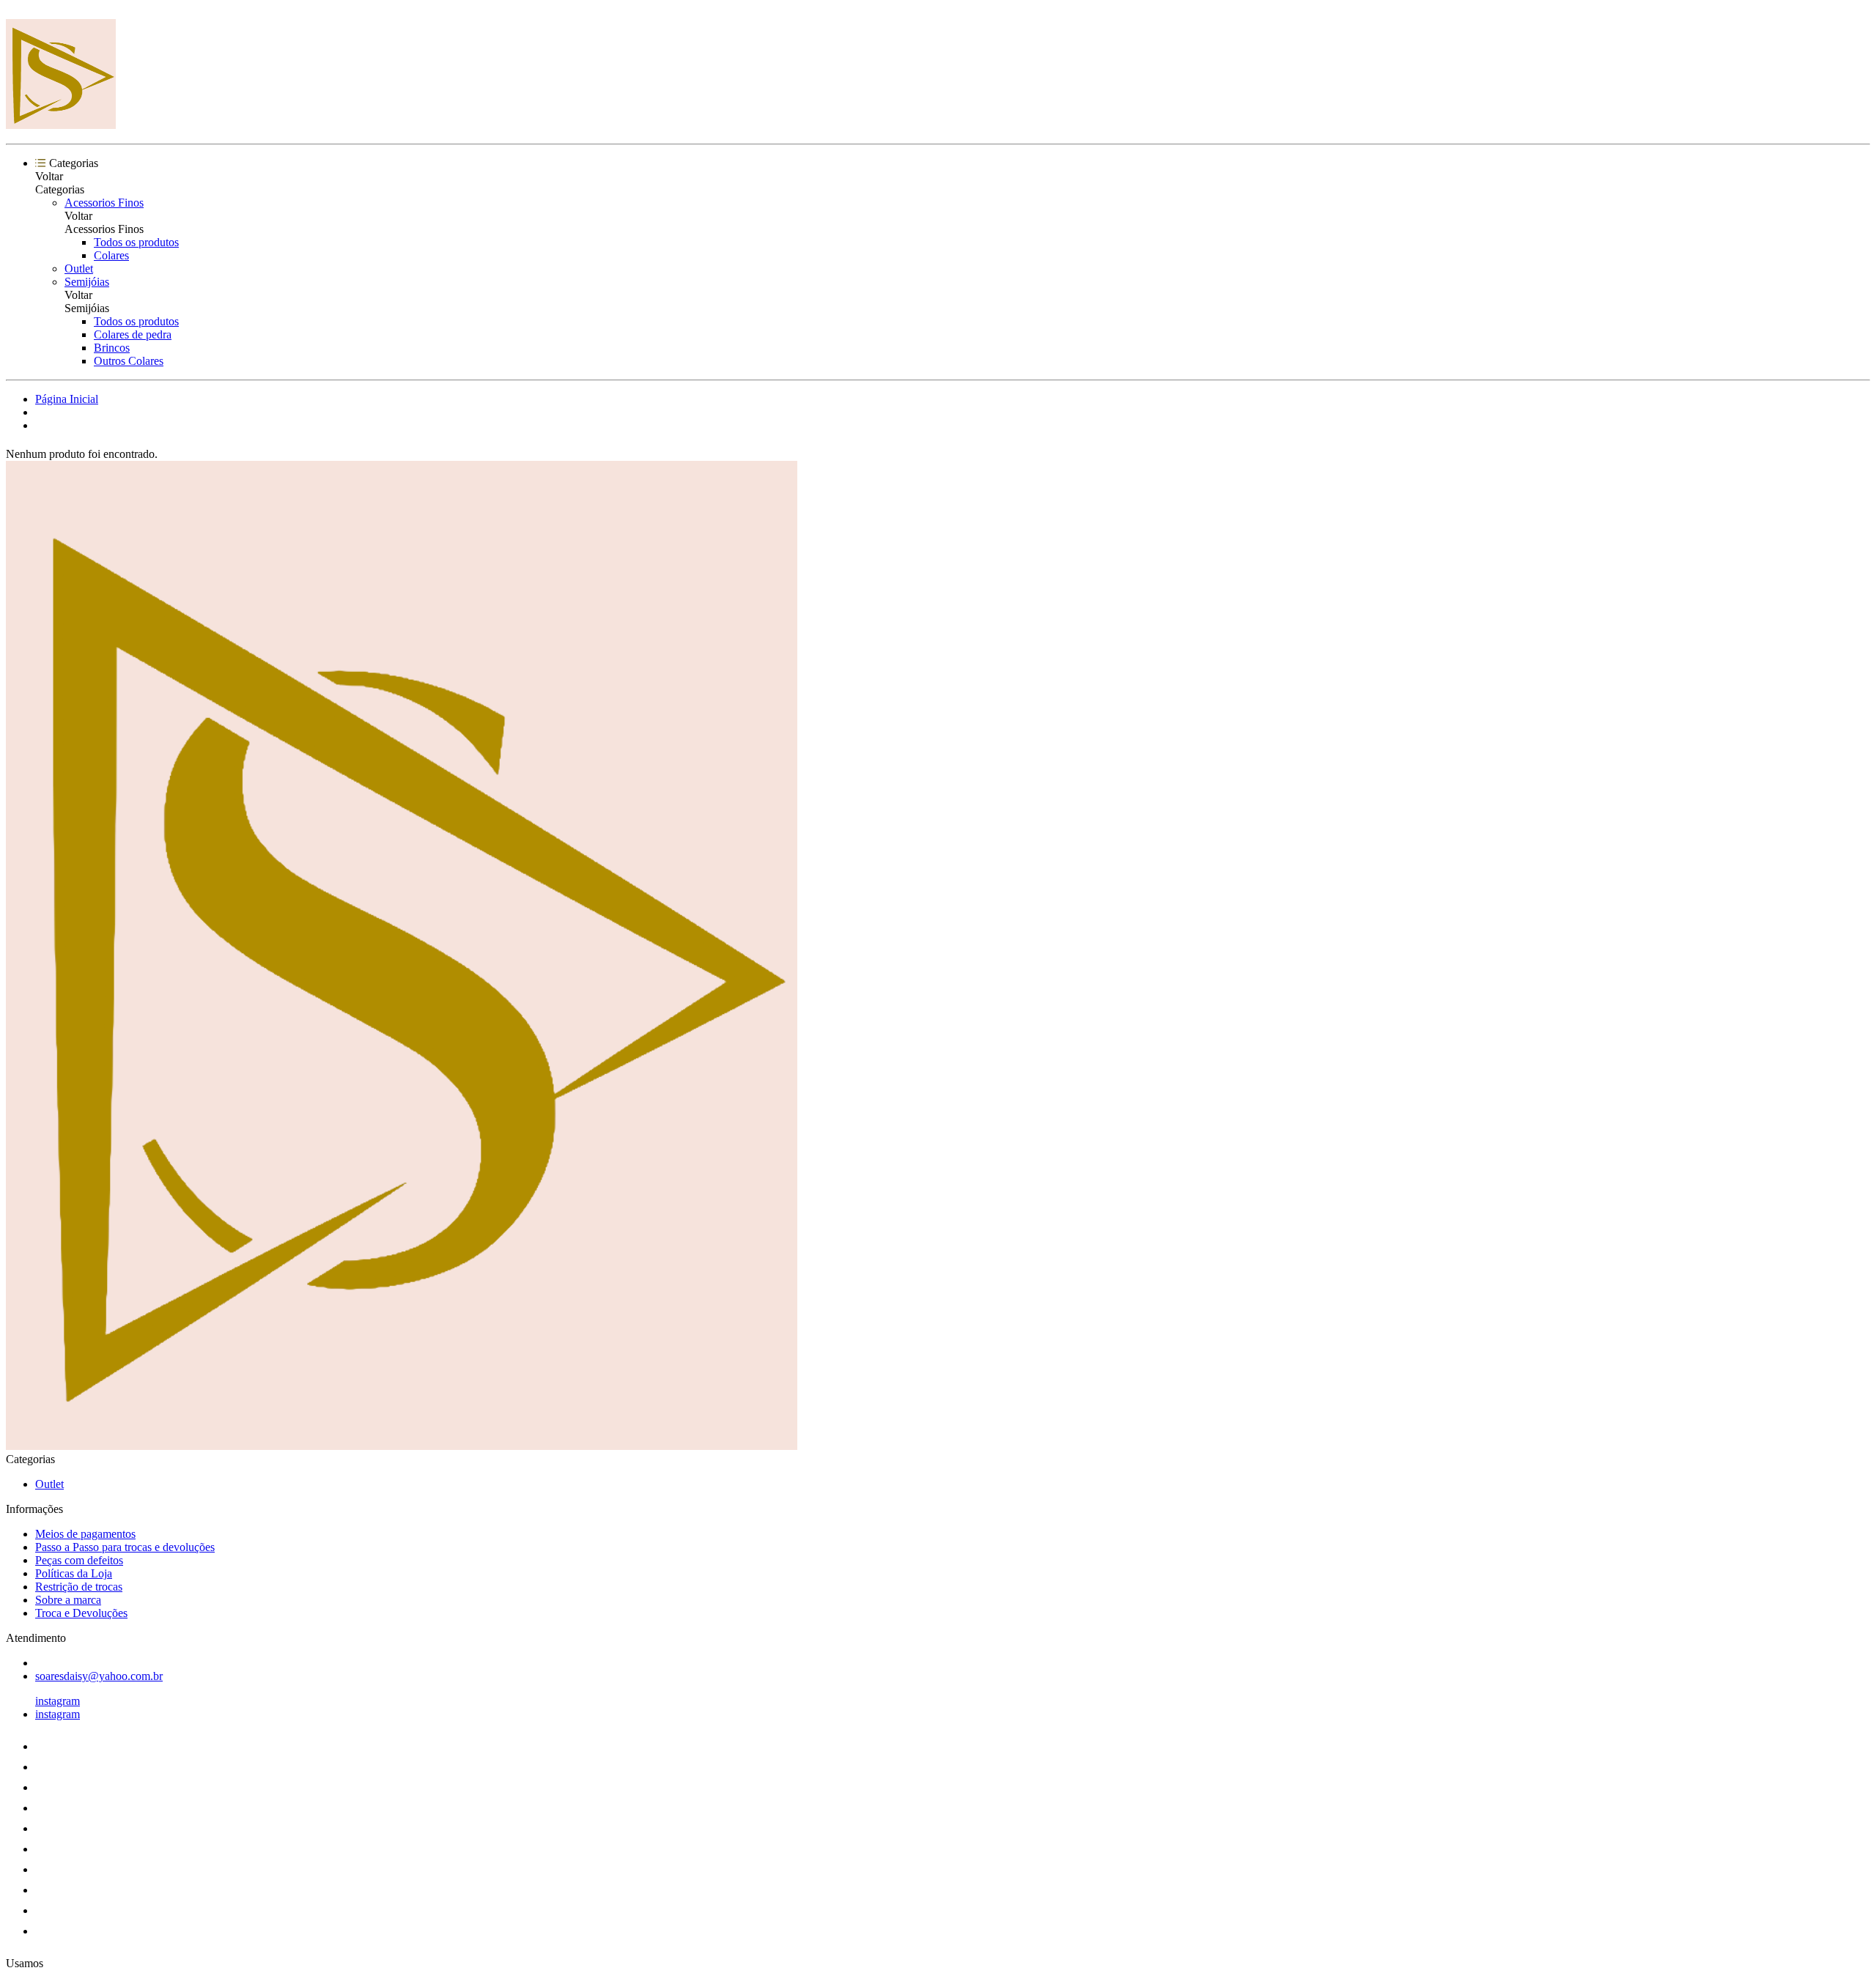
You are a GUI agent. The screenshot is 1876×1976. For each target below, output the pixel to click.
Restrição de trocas (79, 1587)
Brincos (112, 348)
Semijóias (87, 282)
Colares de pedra (133, 334)
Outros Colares (129, 361)
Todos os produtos (136, 242)
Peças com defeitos (79, 1560)
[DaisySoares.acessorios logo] (61, 125)
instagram (58, 1701)
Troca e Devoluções (81, 1613)
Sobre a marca (68, 1600)
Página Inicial (67, 399)
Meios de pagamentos (85, 1534)
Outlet (79, 269)
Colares (111, 255)
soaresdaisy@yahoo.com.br (99, 1676)
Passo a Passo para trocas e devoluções (125, 1547)
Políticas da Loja (74, 1573)
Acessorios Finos (104, 203)
